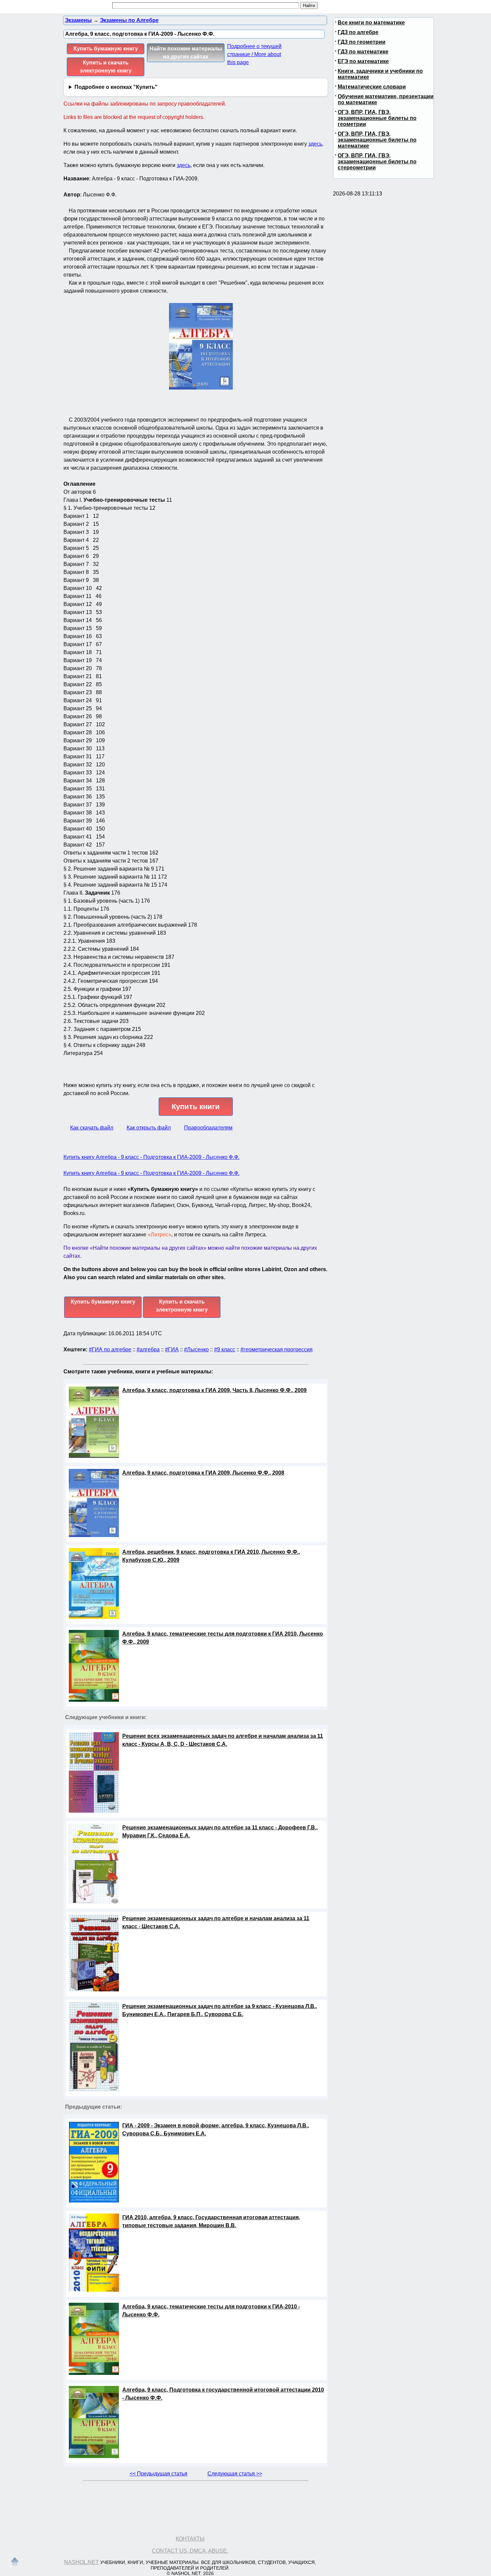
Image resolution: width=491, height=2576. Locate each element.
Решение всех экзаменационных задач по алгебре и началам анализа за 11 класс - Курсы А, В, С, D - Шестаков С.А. (223, 1740)
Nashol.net (81, 2562)
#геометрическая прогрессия (277, 1349)
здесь (315, 144)
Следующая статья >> (235, 2474)
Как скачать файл (92, 1128)
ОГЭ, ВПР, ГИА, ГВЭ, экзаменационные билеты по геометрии (377, 118)
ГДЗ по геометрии (362, 42)
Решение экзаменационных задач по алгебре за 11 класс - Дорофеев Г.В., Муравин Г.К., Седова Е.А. (220, 1832)
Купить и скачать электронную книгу (106, 67)
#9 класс (225, 1349)
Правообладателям (208, 1128)
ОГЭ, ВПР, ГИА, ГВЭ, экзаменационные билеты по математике (377, 140)
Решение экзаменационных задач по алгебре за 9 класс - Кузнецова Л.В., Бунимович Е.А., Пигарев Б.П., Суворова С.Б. (220, 2010)
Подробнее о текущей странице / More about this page (254, 54)
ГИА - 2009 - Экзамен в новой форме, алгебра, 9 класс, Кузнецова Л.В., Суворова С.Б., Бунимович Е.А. (216, 2130)
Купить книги (196, 1107)
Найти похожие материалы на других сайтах (186, 53)
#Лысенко (196, 1349)
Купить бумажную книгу (106, 49)
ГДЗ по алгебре (358, 32)
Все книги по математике (371, 23)
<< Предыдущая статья (158, 2474)
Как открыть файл (149, 1128)
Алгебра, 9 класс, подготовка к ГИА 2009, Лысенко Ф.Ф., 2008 (203, 1473)
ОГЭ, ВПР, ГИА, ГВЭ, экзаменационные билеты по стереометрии (377, 162)
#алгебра (148, 1349)
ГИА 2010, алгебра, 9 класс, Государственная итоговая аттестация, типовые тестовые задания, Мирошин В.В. (211, 2221)
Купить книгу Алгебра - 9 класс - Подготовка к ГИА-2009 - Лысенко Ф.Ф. (151, 1157)
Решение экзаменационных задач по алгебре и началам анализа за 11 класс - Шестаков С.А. (216, 1922)
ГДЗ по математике (363, 52)
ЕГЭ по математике (363, 61)
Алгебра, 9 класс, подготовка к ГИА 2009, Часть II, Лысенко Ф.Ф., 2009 (214, 1390)
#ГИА (172, 1349)
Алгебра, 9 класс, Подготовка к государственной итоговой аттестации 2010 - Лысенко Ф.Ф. (223, 2394)
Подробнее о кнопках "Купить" (116, 87)
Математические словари (372, 87)
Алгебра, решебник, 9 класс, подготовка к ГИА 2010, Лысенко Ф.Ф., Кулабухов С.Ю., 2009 (211, 1556)
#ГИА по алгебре (110, 1349)
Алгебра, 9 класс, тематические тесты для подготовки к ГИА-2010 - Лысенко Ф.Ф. (211, 2311)
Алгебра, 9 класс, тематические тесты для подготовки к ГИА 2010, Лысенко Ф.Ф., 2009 (223, 1638)
